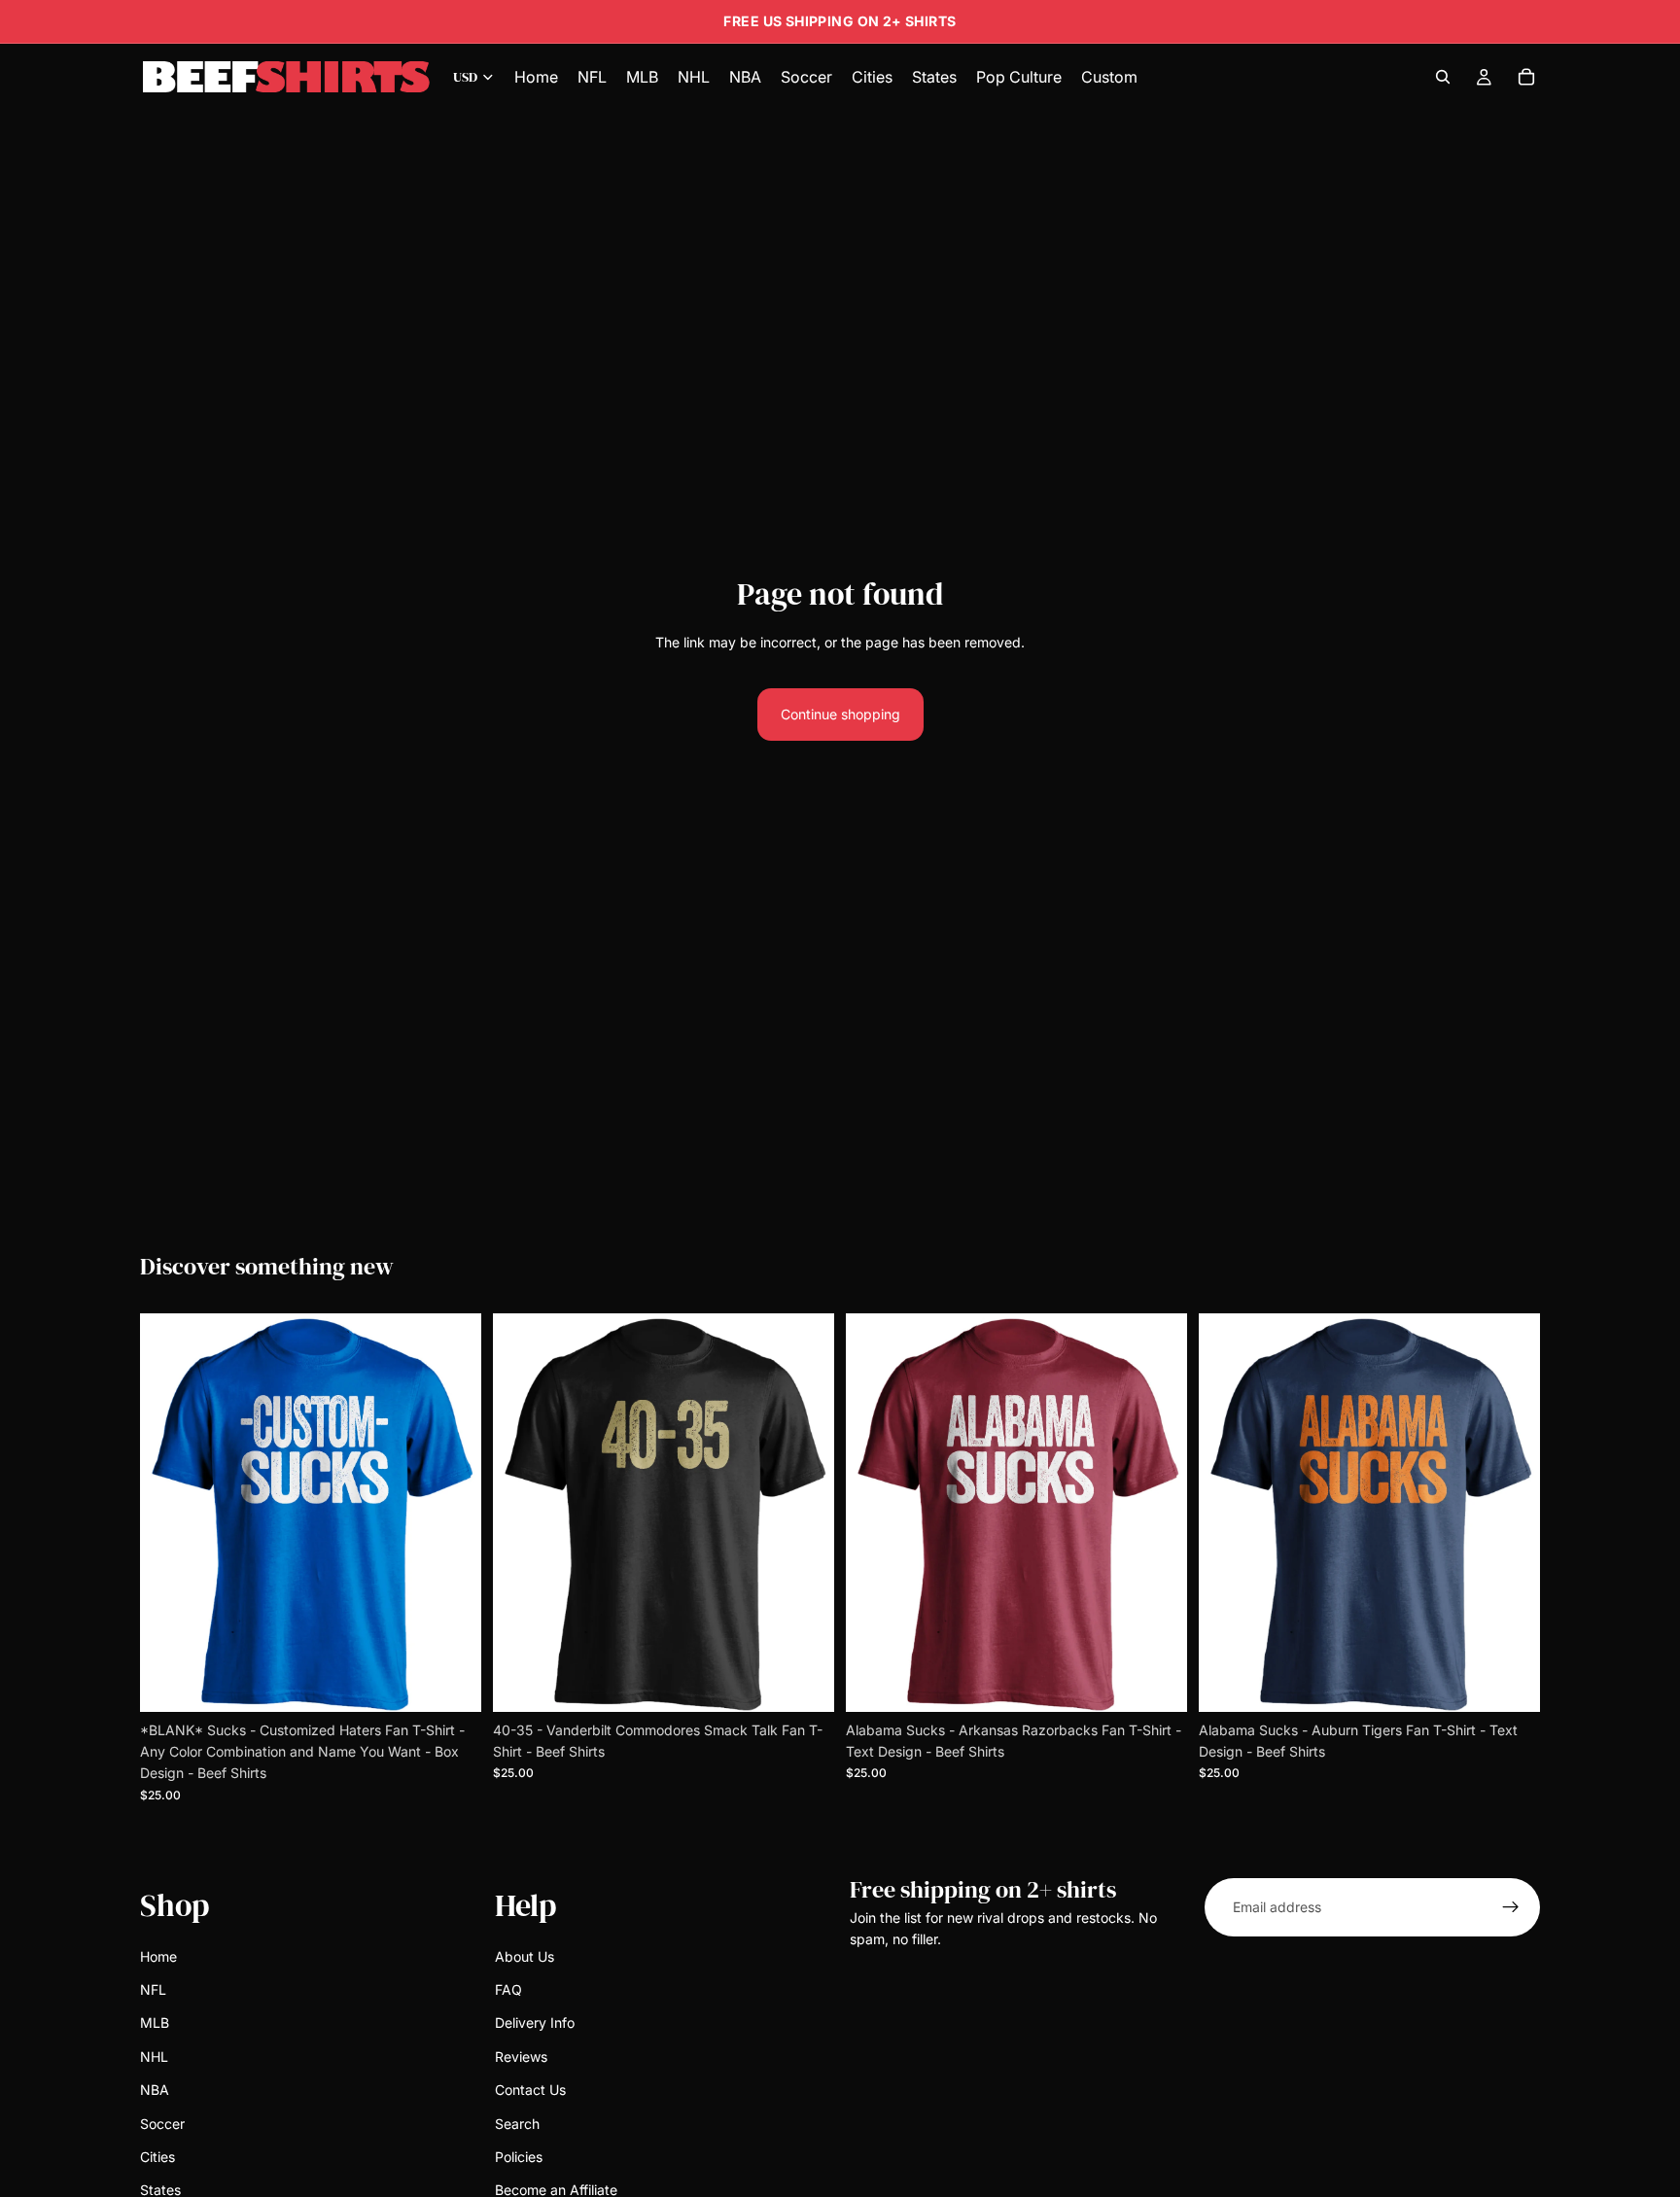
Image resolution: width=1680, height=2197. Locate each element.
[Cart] (1526, 77)
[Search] (1443, 77)
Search (517, 2124)
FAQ (508, 1989)
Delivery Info (535, 2023)
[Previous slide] (169, 1513)
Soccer (162, 2124)
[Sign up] (1511, 1907)
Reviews (521, 2057)
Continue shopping (840, 714)
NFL (153, 1989)
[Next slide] (452, 1513)
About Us (525, 1956)
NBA (155, 2090)
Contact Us (530, 2090)
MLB (155, 2023)
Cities (157, 2157)
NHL (154, 2057)
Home (158, 1956)
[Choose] (451, 1682)
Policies (519, 2157)
